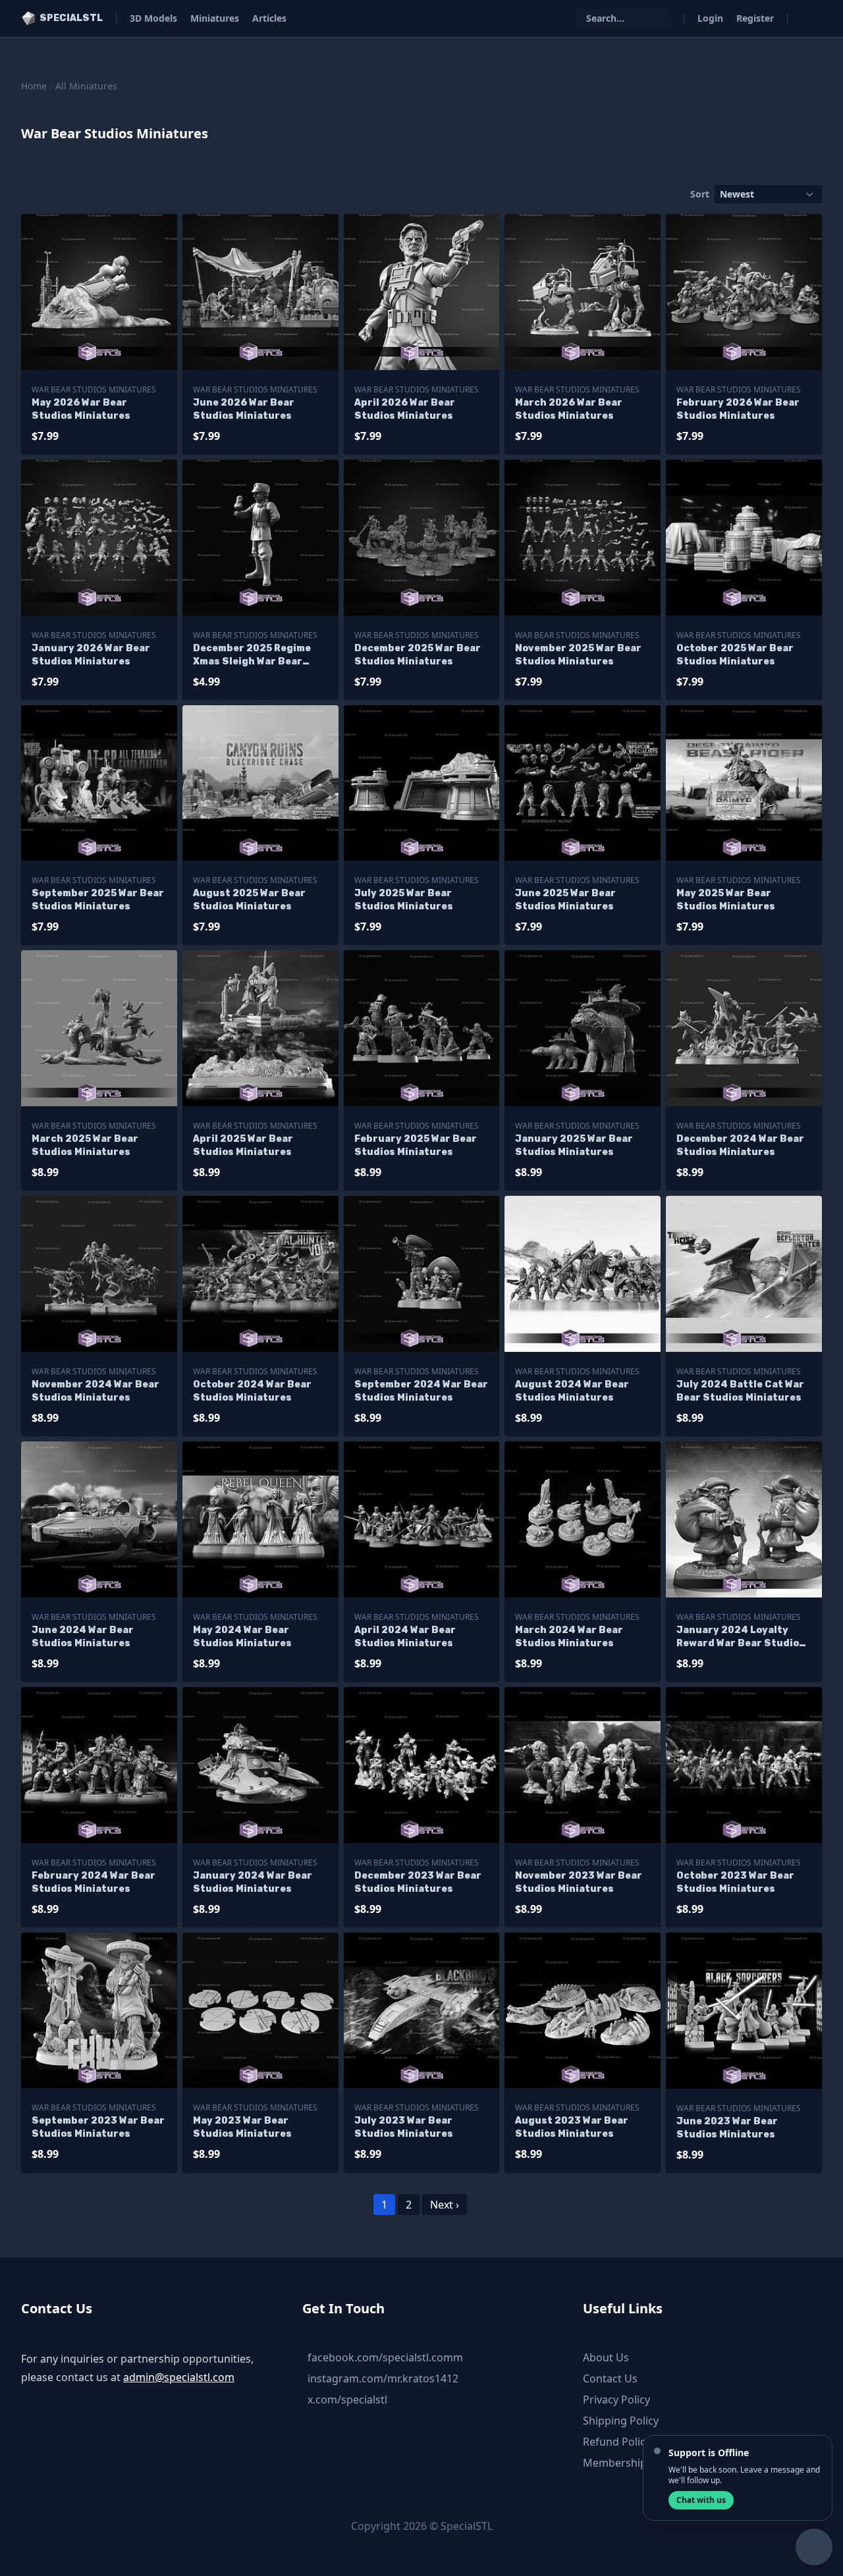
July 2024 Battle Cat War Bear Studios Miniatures (740, 1391)
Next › (445, 2205)
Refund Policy (617, 2442)
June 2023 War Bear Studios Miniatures (727, 2128)
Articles (269, 18)
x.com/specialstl (347, 2400)
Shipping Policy (621, 2421)
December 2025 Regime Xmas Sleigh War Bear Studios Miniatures (252, 656)
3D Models (153, 18)
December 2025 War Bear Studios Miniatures (418, 655)
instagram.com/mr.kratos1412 (383, 2378)
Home (34, 86)
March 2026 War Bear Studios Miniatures (569, 409)
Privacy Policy (616, 2400)
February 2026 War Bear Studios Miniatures (738, 409)
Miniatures (215, 18)
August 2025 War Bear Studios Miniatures (249, 900)
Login (710, 18)
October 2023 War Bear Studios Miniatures (735, 1882)
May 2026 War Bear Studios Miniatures (81, 409)
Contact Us (610, 2378)
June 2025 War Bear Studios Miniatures (565, 900)
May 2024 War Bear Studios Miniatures (242, 1637)
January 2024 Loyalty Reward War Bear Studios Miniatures (741, 1637)
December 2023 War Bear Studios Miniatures (418, 1882)
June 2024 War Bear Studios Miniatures (83, 1637)
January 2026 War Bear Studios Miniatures (91, 655)
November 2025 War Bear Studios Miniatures (578, 655)
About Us (606, 2357)
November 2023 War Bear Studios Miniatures (579, 1882)
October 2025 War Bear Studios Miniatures (735, 655)
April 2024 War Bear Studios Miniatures (405, 1637)
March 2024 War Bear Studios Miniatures (569, 1637)
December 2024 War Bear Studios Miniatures (740, 1145)
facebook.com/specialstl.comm (385, 2357)
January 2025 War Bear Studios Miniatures (574, 1145)
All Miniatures (86, 86)
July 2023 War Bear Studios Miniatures (404, 2127)
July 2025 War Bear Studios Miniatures (404, 900)
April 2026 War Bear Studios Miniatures (405, 409)
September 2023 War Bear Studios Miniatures (98, 2127)
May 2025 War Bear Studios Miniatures (726, 900)
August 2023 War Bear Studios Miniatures (572, 2127)
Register (755, 18)
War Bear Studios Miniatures (94, 389)
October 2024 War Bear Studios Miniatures (252, 1391)
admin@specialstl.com (179, 2377)
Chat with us (701, 2500)
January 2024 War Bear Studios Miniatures (253, 1882)
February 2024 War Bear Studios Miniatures (94, 1882)
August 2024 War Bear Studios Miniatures (572, 1391)
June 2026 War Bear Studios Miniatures (244, 409)
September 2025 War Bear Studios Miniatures (98, 900)
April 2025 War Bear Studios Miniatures (243, 1145)
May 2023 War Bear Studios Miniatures (242, 2127)
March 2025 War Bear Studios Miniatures (85, 1145)
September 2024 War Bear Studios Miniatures (421, 1391)
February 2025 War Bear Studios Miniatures (416, 1145)
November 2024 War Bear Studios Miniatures (95, 1391)
